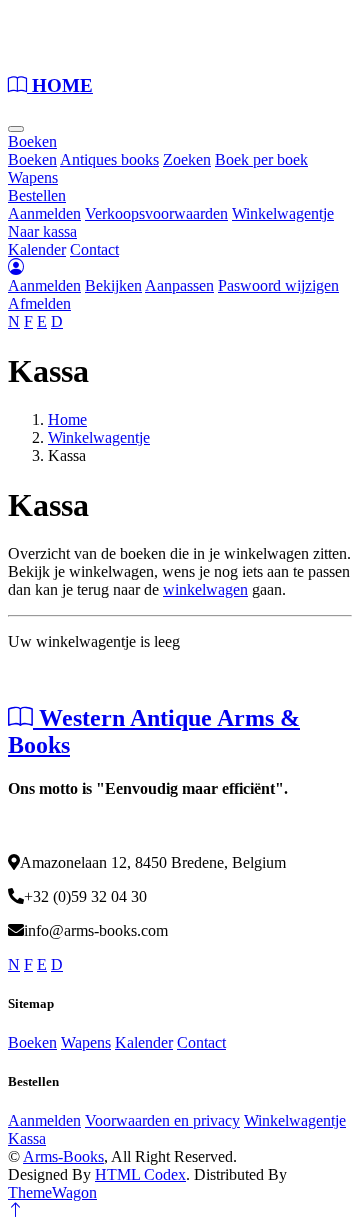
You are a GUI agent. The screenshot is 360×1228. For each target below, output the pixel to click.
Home (67, 419)
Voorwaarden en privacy (162, 1120)
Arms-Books (63, 1156)
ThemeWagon (52, 1192)
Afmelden (39, 303)
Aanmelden (44, 213)
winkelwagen (205, 589)
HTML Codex (140, 1174)
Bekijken (113, 285)
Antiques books (109, 159)
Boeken (32, 141)
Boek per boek (261, 159)
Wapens (33, 177)
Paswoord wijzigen (278, 285)
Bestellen (37, 195)
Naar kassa (42, 231)
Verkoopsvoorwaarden (156, 213)
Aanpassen (179, 285)
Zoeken (187, 159)
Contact (94, 249)
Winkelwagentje (283, 213)
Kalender (37, 249)
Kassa (27, 1138)
